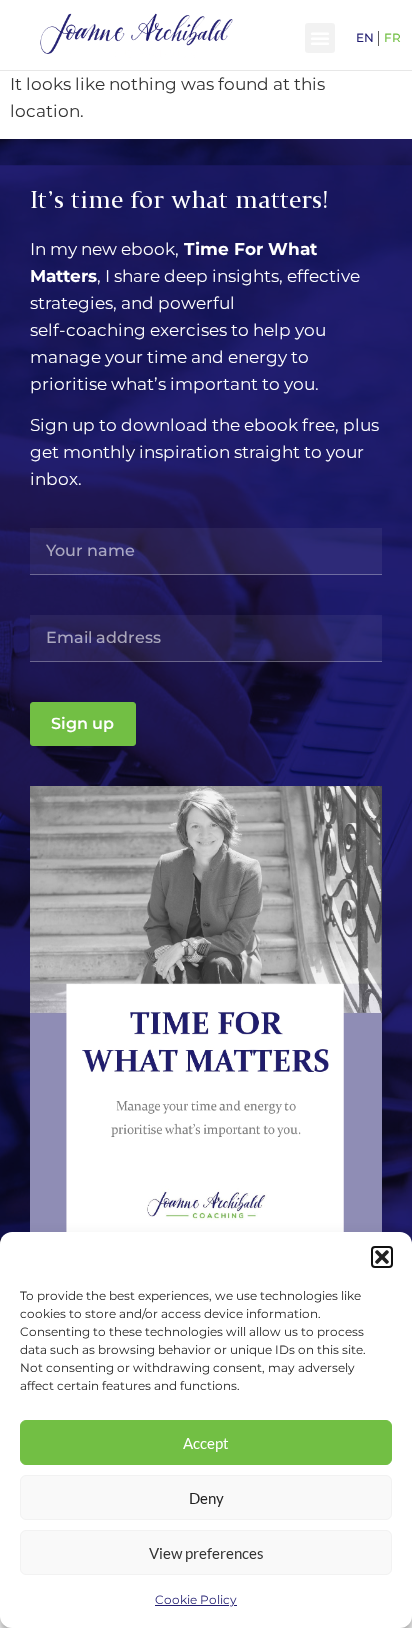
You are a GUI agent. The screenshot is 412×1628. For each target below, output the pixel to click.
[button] (382, 1257)
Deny (206, 1498)
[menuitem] (365, 37)
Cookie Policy (196, 1599)
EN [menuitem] (365, 36)
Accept (206, 1443)
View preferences (206, 1553)
